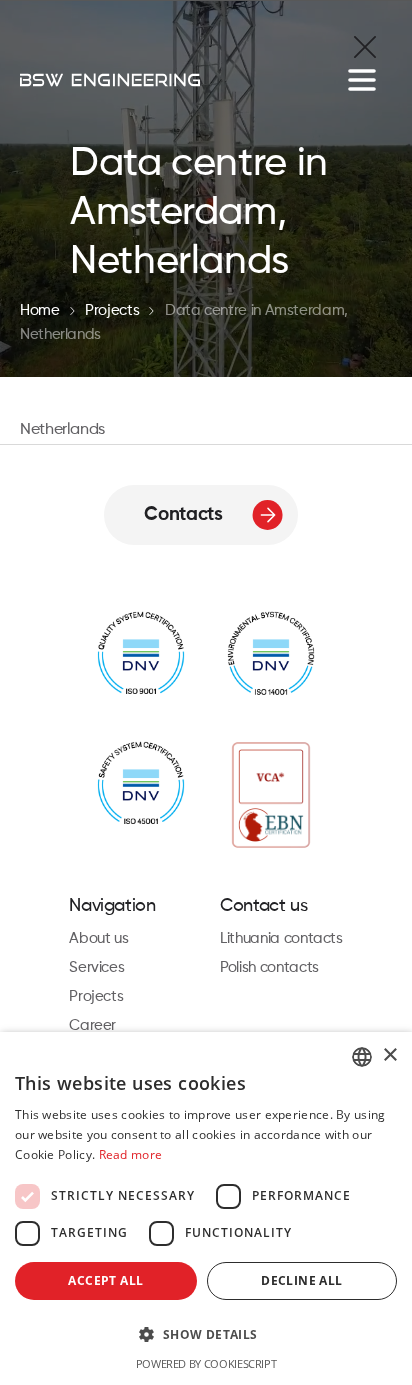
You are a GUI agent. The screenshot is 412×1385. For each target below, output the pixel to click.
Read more (131, 1154)
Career (92, 1025)
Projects (112, 310)
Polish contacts (269, 967)
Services (96, 967)
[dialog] (206, 1208)
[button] (206, 1334)
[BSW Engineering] (110, 80)
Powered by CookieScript (206, 1363)
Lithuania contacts (281, 938)
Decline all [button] (301, 1280)
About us (98, 938)
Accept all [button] (105, 1280)
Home (40, 310)
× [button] (389, 1055)
